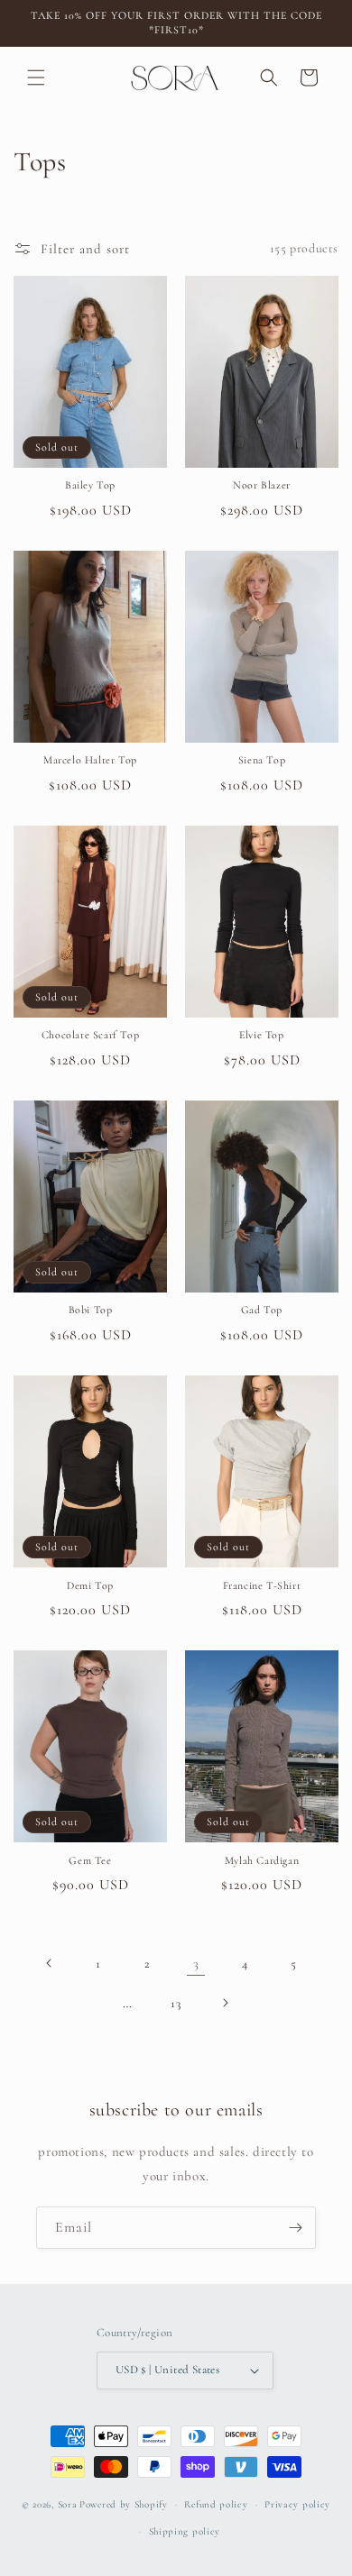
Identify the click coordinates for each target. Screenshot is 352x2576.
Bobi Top (91, 1310)
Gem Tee (90, 1860)
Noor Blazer (262, 485)
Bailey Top (90, 485)
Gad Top (262, 1310)
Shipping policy (185, 2531)
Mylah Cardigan (262, 1860)
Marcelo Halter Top (90, 760)
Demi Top (90, 1585)
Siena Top (262, 760)
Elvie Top (261, 1035)
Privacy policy (297, 2504)
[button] (36, 78)
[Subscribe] (295, 2228)
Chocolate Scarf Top (90, 1035)
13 (176, 2003)
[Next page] (225, 2003)
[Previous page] (50, 1963)
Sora (68, 2504)
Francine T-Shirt (262, 1585)
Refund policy (216, 2504)
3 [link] (196, 1963)
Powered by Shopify (124, 2504)
